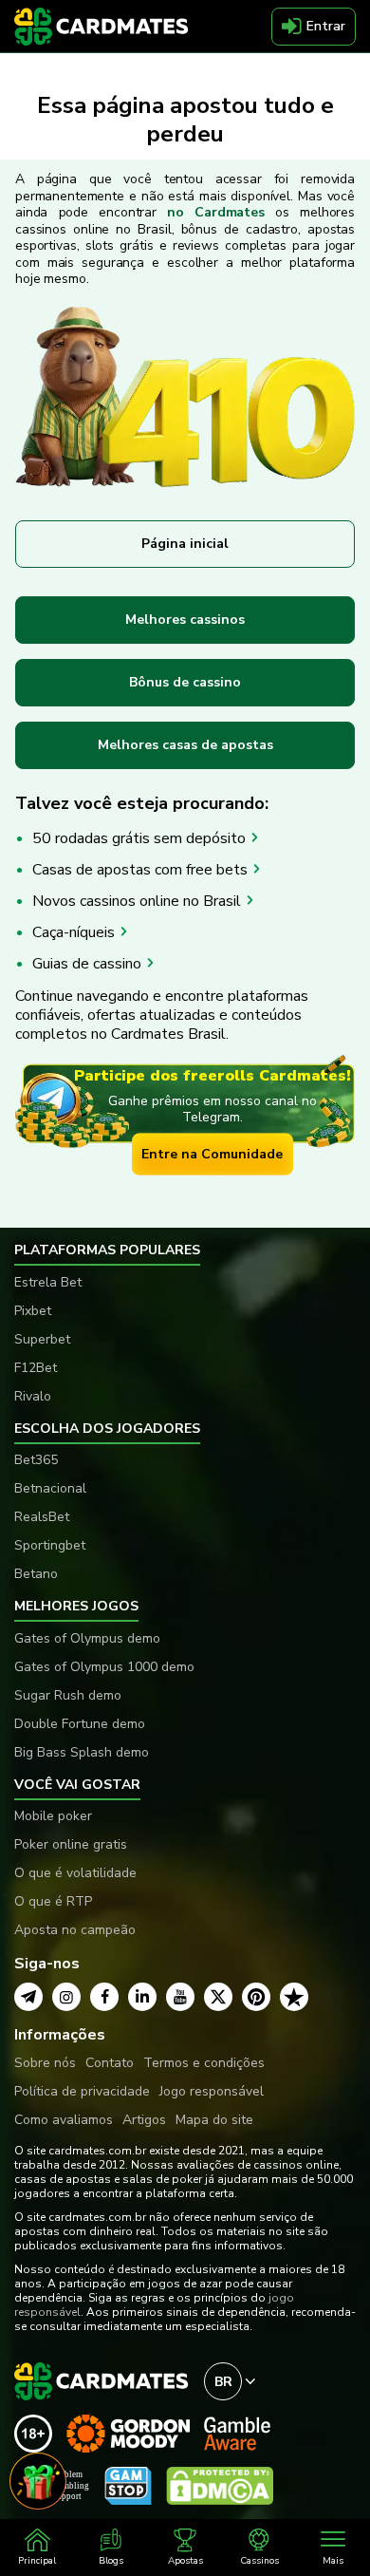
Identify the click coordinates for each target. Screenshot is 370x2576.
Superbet (42, 1339)
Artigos (144, 2120)
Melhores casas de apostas (185, 745)
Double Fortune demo (80, 1724)
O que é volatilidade (75, 1873)
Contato (110, 2063)
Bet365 (36, 1460)
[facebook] (104, 1997)
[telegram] (28, 1997)
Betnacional (50, 1488)
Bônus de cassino (185, 682)
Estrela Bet (48, 1282)
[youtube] (180, 1997)
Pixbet (33, 1311)
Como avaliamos (64, 2120)
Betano (36, 1574)
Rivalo (33, 1396)
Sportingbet (50, 1545)
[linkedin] (142, 1997)
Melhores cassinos (185, 620)
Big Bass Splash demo (82, 1752)
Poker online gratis (71, 1844)
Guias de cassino (89, 964)
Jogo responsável (212, 2091)
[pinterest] (256, 1997)
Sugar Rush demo (68, 1695)
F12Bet (36, 1368)
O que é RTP (53, 1901)
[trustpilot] (294, 1997)
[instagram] (66, 1997)
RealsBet (42, 1517)
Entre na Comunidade (212, 1153)
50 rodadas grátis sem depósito (141, 838)
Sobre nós (45, 2063)
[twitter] (218, 1997)
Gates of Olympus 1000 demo (104, 1667)
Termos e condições (204, 2063)
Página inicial (185, 544)
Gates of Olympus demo (87, 1638)
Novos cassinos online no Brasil (139, 901)
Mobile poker (53, 1816)
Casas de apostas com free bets (142, 870)
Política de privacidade (82, 2091)
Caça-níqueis (75, 932)
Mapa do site (214, 2120)
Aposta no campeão (75, 1930)
